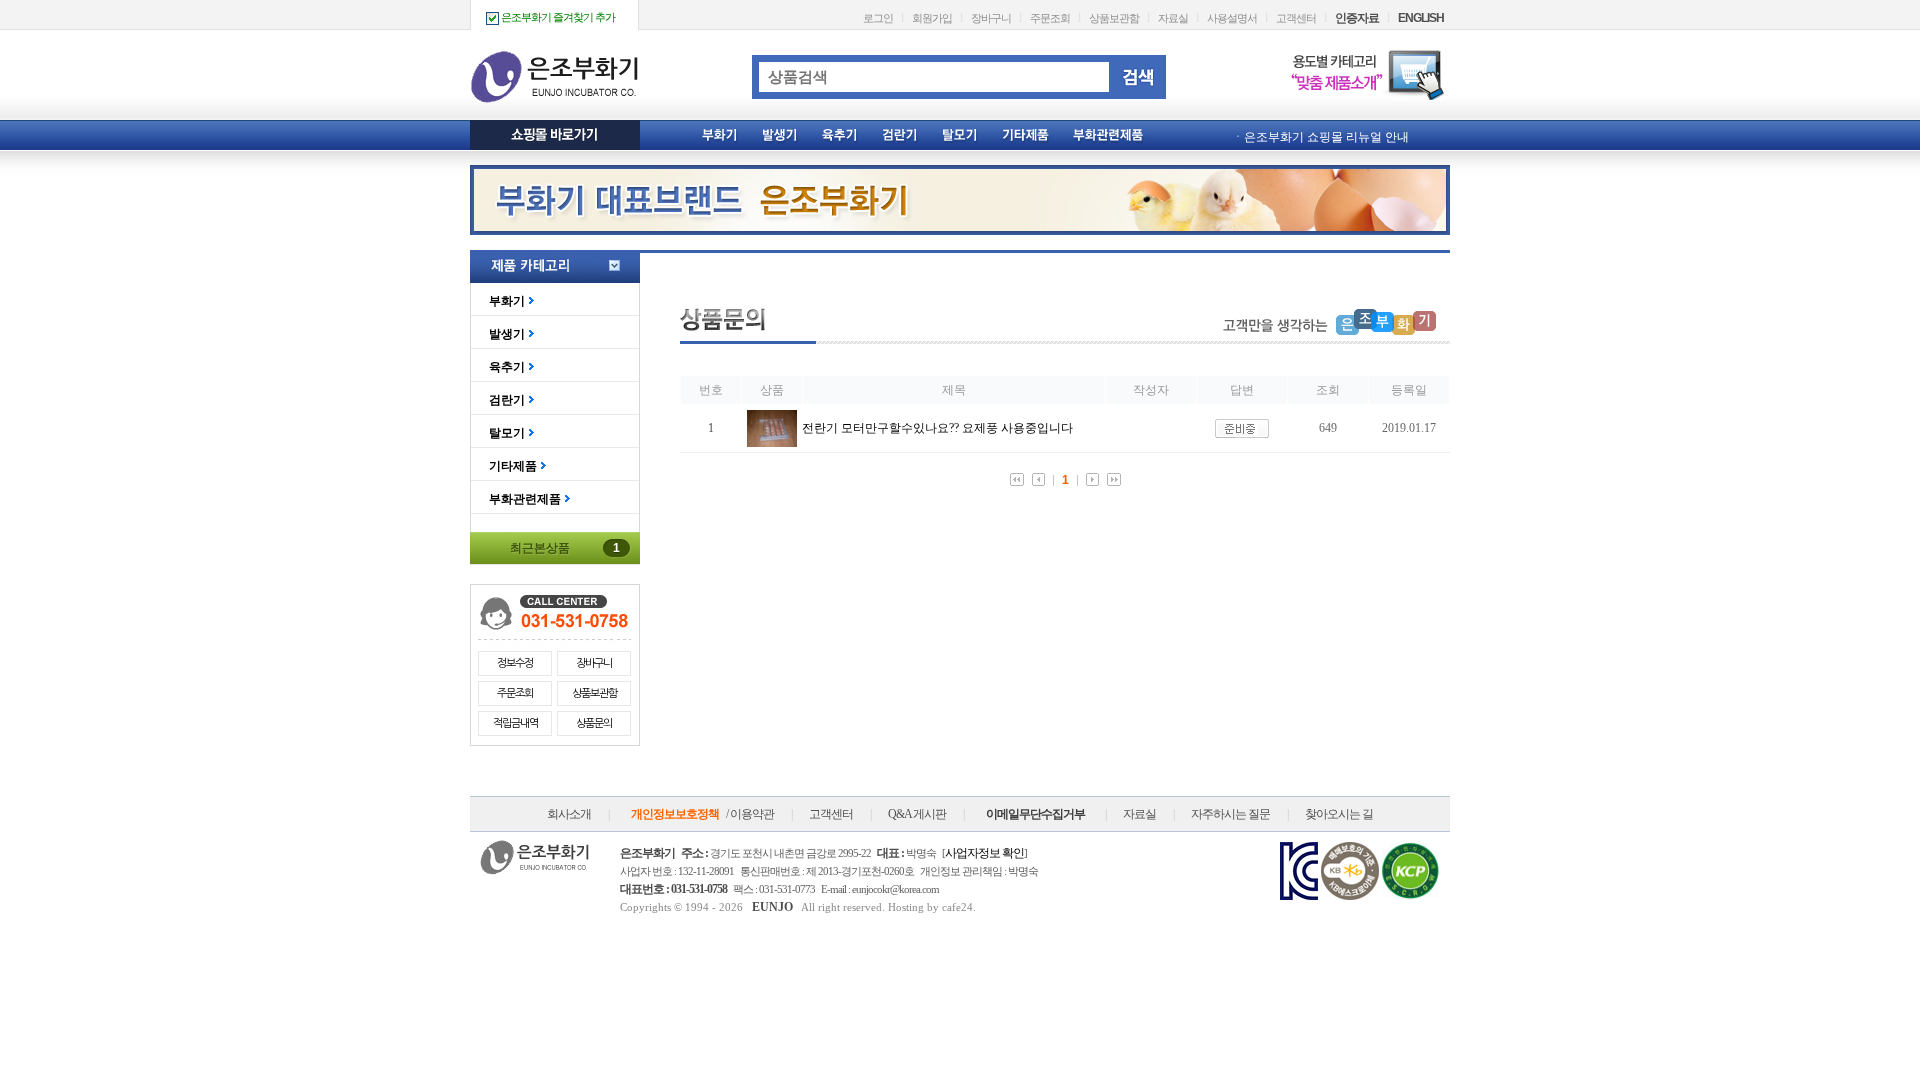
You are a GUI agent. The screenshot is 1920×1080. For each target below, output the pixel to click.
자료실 (1173, 18)
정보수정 (515, 663)
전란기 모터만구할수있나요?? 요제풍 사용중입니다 (937, 428)
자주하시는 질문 (1230, 814)
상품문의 (594, 723)
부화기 (507, 301)
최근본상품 (565, 548)
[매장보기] (772, 443)
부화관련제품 (525, 499)
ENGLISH (1421, 18)
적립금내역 (515, 723)
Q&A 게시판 (917, 814)
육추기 (507, 367)
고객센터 (1296, 18)
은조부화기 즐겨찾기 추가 (557, 17)
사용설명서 (1232, 18)
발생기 (507, 334)
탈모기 (507, 433)
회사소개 (569, 814)
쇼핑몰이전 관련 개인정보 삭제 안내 (1340, 141)
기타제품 (513, 466)
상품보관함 (1114, 18)
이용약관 (752, 814)
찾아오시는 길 (1339, 814)
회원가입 (932, 18)
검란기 (507, 400)
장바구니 (991, 18)
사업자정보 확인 (984, 853)
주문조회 (1050, 18)
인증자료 (1357, 18)
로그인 (878, 18)
